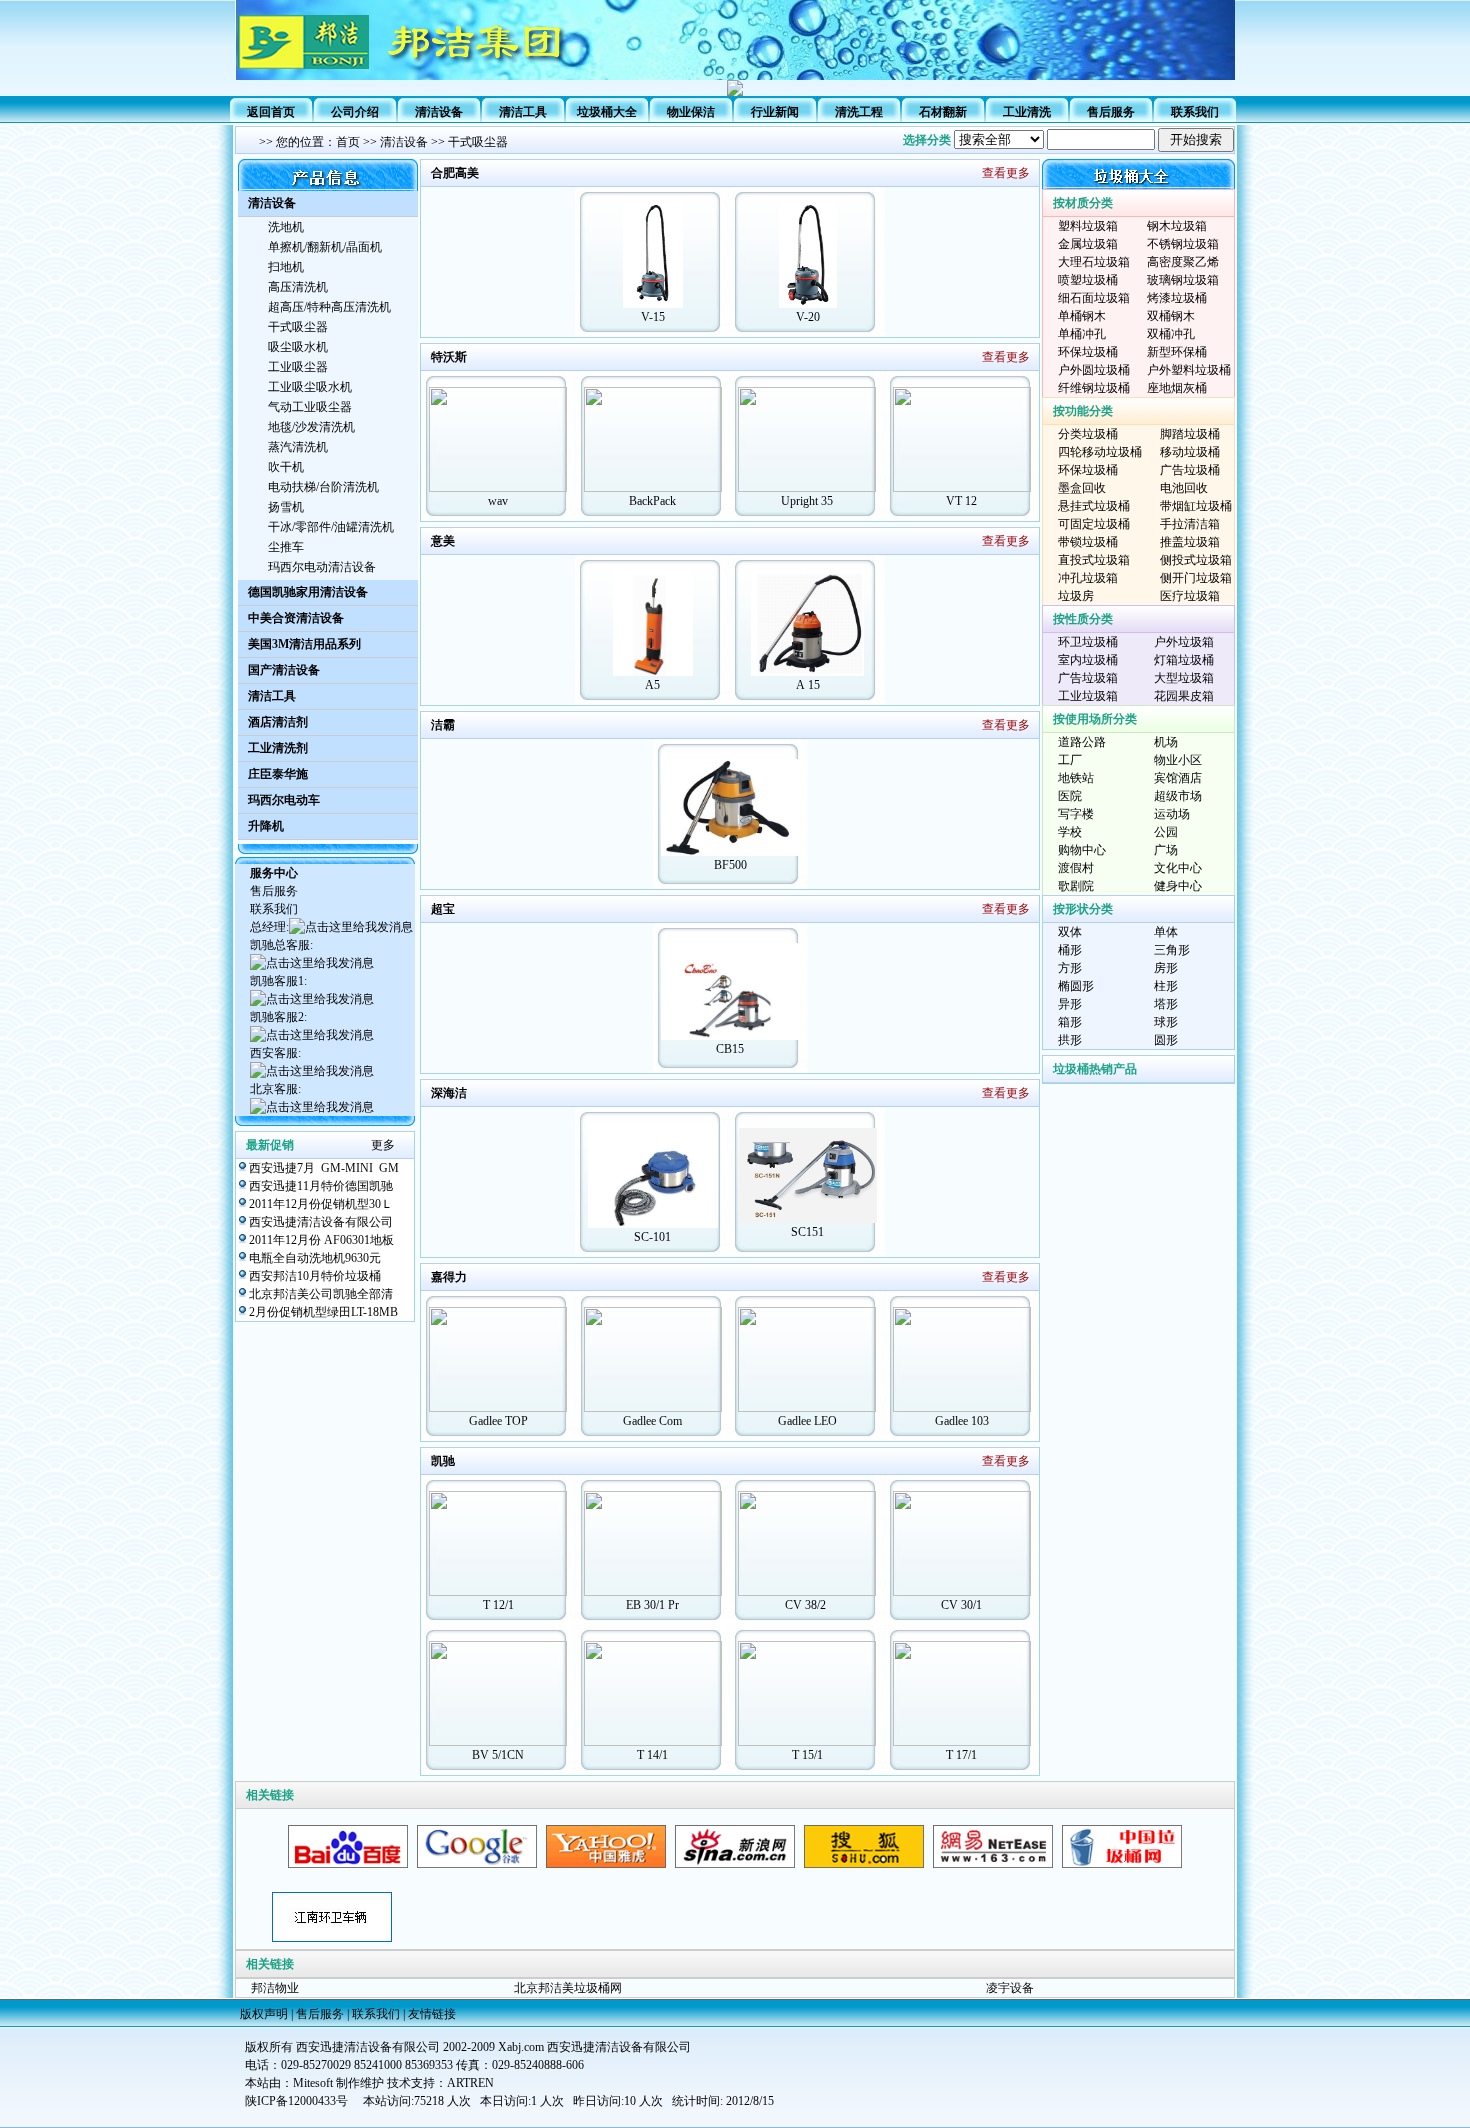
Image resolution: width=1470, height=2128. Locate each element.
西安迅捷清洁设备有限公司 (321, 1222)
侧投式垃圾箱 (1196, 560)
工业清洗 (1027, 112)
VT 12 (961, 501)
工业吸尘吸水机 (310, 387)
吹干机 (286, 467)
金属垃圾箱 (1088, 244)
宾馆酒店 (1178, 778)
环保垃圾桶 (1088, 352)
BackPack (652, 501)
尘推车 (286, 547)
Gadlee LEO (807, 1421)
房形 (1166, 968)
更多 (383, 1145)
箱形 (1070, 1022)
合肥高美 (455, 173)
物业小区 (1178, 760)
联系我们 (1195, 112)
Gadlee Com (652, 1421)
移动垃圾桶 (1190, 452)
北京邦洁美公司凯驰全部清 (321, 1294)
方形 (1070, 968)
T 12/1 (498, 1605)
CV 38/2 (807, 1605)
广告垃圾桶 (1190, 470)
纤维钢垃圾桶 (1094, 388)
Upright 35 (807, 501)
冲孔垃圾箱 (1088, 578)
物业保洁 (691, 112)
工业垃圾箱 (1088, 696)
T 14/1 (652, 1755)
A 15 (808, 685)
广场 (1166, 850)
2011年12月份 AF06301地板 (321, 1240)
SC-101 (652, 1237)
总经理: (269, 927)
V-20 (808, 317)
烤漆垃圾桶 (1177, 298)
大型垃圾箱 (1184, 678)
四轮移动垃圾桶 (1100, 452)
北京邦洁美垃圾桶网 (568, 1988)
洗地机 (286, 227)
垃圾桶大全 (607, 112)
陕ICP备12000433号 (296, 2101)
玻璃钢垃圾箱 (1183, 280)
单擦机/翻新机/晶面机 (325, 247)
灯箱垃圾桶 (1184, 660)
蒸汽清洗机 (298, 447)
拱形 (1070, 1040)
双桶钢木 (1171, 316)
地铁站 (1076, 778)
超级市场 (1178, 796)
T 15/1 (807, 1755)
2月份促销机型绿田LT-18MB (323, 1312)
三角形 (1172, 950)
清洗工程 (859, 112)
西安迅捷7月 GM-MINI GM (324, 1168)
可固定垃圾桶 (1094, 524)
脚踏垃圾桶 (1190, 434)
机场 (1166, 742)
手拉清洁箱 (1190, 524)
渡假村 (1076, 868)
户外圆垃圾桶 (1094, 370)
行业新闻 (775, 112)
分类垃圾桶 (1088, 434)
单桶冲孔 (1082, 334)
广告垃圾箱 (1088, 678)
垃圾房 (1076, 596)
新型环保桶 (1177, 352)
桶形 (1070, 950)
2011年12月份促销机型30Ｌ (321, 1204)
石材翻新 (943, 112)
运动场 (1172, 814)
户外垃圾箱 (1184, 642)
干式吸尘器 (478, 142)
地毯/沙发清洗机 (311, 427)
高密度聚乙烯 (1183, 262)
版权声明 (264, 2014)
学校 (1070, 832)
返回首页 (271, 112)
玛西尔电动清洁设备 (322, 567)
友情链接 (432, 2014)
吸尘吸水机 (298, 347)
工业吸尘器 (298, 367)
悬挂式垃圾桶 (1094, 506)
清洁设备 (404, 142)
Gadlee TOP (498, 1421)
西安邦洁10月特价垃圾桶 (315, 1276)
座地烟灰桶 (1177, 388)
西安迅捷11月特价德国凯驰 (321, 1186)
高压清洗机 (298, 287)
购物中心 (1082, 850)
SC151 (807, 1232)
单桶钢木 (1082, 316)
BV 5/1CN (498, 1755)
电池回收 (1184, 488)
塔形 (1166, 1004)
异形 (1070, 1004)
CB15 (730, 1049)
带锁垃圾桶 (1088, 542)
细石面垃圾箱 (1094, 298)
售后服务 (1111, 112)
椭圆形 (1076, 986)
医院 (1070, 796)
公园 (1166, 832)
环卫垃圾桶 (1088, 642)
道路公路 (1082, 742)
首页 (348, 142)
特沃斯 (449, 357)
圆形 (1166, 1040)
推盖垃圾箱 (1190, 542)
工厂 (1070, 760)
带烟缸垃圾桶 (1196, 506)
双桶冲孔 (1171, 334)
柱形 (1166, 986)
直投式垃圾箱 (1094, 560)
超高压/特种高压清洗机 (329, 307)
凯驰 (443, 1461)
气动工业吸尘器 (310, 407)
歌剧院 (1076, 886)
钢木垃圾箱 (1177, 226)
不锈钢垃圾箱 (1183, 244)
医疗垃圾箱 (1190, 596)
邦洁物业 (275, 1988)
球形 (1166, 1022)
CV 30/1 (961, 1605)
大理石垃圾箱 (1094, 262)
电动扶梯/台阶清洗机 (323, 487)
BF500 (730, 865)
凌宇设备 (1010, 1988)
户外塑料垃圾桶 (1189, 370)
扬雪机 (286, 507)
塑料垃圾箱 (1088, 226)
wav (498, 501)
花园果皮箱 (1184, 696)
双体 (1070, 932)
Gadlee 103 (962, 1421)
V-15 (653, 317)
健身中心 (1178, 886)
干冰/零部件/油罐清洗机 (331, 527)
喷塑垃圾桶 (1088, 280)
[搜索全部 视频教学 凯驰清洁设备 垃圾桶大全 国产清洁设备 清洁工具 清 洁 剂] (1094, 140)
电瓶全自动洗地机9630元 (315, 1258)
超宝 (443, 909)
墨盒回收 (1082, 488)
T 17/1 (961, 1755)
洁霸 (443, 725)
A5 (652, 685)
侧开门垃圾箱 (1196, 578)
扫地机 (286, 267)
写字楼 (1076, 814)
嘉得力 (449, 1277)
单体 (1166, 932)
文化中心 (1178, 868)
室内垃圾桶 (1088, 660)
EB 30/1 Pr (652, 1605)
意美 (443, 541)
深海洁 (449, 1093)
